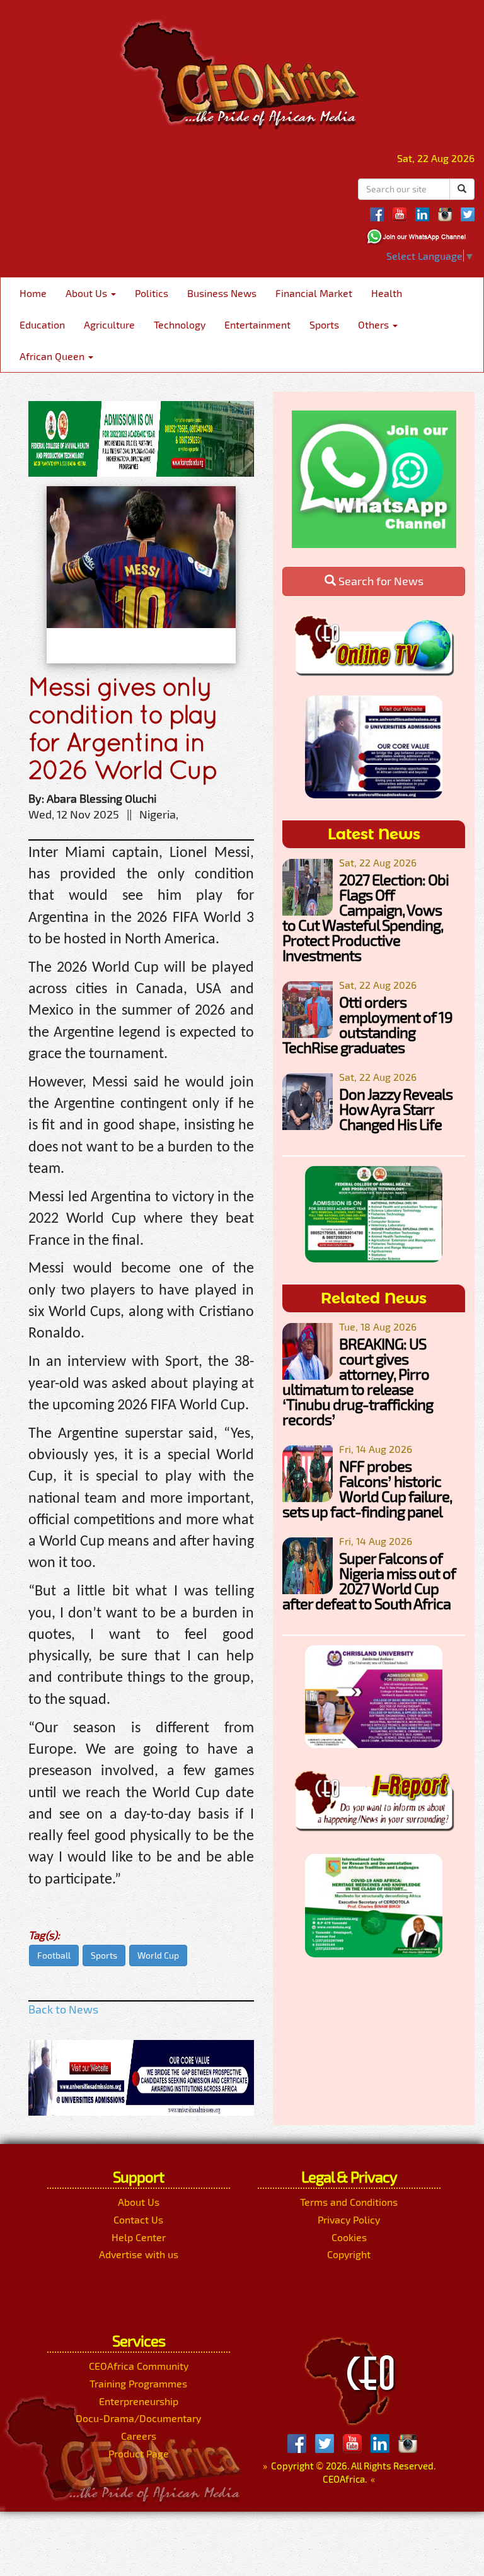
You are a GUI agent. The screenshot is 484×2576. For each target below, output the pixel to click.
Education (42, 324)
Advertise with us (139, 2254)
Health (387, 293)
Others (375, 324)
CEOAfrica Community (139, 2366)
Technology (180, 324)
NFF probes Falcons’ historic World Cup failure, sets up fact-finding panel (367, 1489)
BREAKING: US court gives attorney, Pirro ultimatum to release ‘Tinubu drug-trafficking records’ (358, 1381)
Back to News (63, 2009)
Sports (324, 324)
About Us (88, 293)
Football (54, 1955)
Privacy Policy (349, 2219)
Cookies (349, 2237)
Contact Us (138, 2219)
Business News (222, 293)
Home (33, 293)
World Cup (158, 1955)
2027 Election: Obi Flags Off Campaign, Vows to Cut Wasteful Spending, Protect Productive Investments (366, 917)
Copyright (349, 2254)
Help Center (139, 2237)
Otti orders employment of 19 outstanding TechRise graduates (367, 1024)
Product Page (139, 2453)
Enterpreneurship (139, 2401)
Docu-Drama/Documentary (138, 2418)
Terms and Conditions (349, 2202)
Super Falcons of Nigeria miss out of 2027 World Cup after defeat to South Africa (369, 1581)
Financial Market (314, 293)
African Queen (53, 356)
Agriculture (109, 324)
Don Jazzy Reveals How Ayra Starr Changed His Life (396, 1109)
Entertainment (257, 324)
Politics (152, 293)
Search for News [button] (380, 581)
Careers (139, 2436)
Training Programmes (138, 2383)
